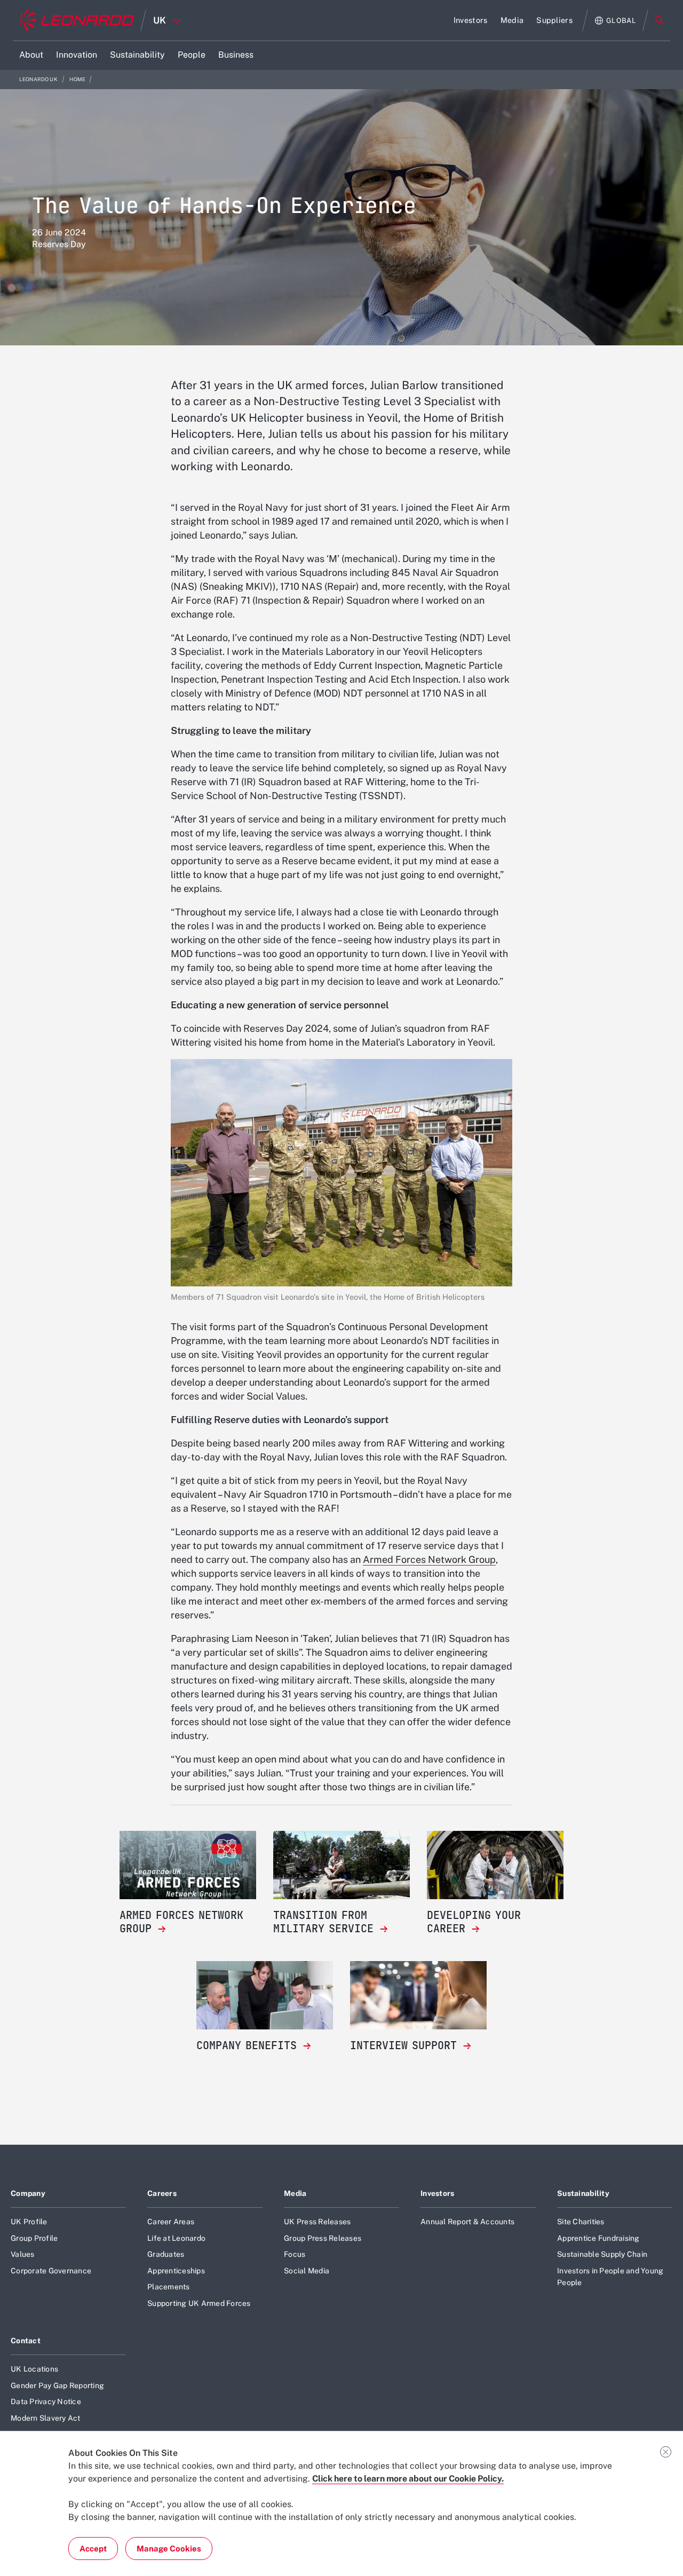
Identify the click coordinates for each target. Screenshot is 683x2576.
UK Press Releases (317, 2222)
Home (78, 79)
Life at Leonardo (176, 2238)
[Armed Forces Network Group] (188, 1865)
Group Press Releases (323, 2238)
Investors (438, 2193)
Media (295, 2193)
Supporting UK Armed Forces (199, 2303)
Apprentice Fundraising (598, 2238)
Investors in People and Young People (610, 2277)
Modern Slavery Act (46, 2418)
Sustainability (583, 2193)
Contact (26, 2341)
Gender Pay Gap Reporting (57, 2385)
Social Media (307, 2271)
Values (23, 2254)
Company (28, 2193)
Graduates (166, 2254)
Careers (162, 2193)
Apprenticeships (176, 2271)
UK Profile (29, 2222)
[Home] (77, 20)
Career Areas (171, 2222)
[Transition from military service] (341, 1865)
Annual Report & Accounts (467, 2222)
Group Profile (34, 2238)
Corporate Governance (51, 2271)
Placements (169, 2287)
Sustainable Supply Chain (602, 2254)
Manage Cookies (169, 2549)
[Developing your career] (495, 1865)
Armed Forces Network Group (429, 1559)
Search (660, 20)
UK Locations (34, 2369)
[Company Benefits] (265, 1995)
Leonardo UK (39, 79)
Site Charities (581, 2222)
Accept (93, 2549)
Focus (295, 2254)
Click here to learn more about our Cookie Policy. (408, 2479)
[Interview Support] (418, 1995)
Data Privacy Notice (46, 2401)
